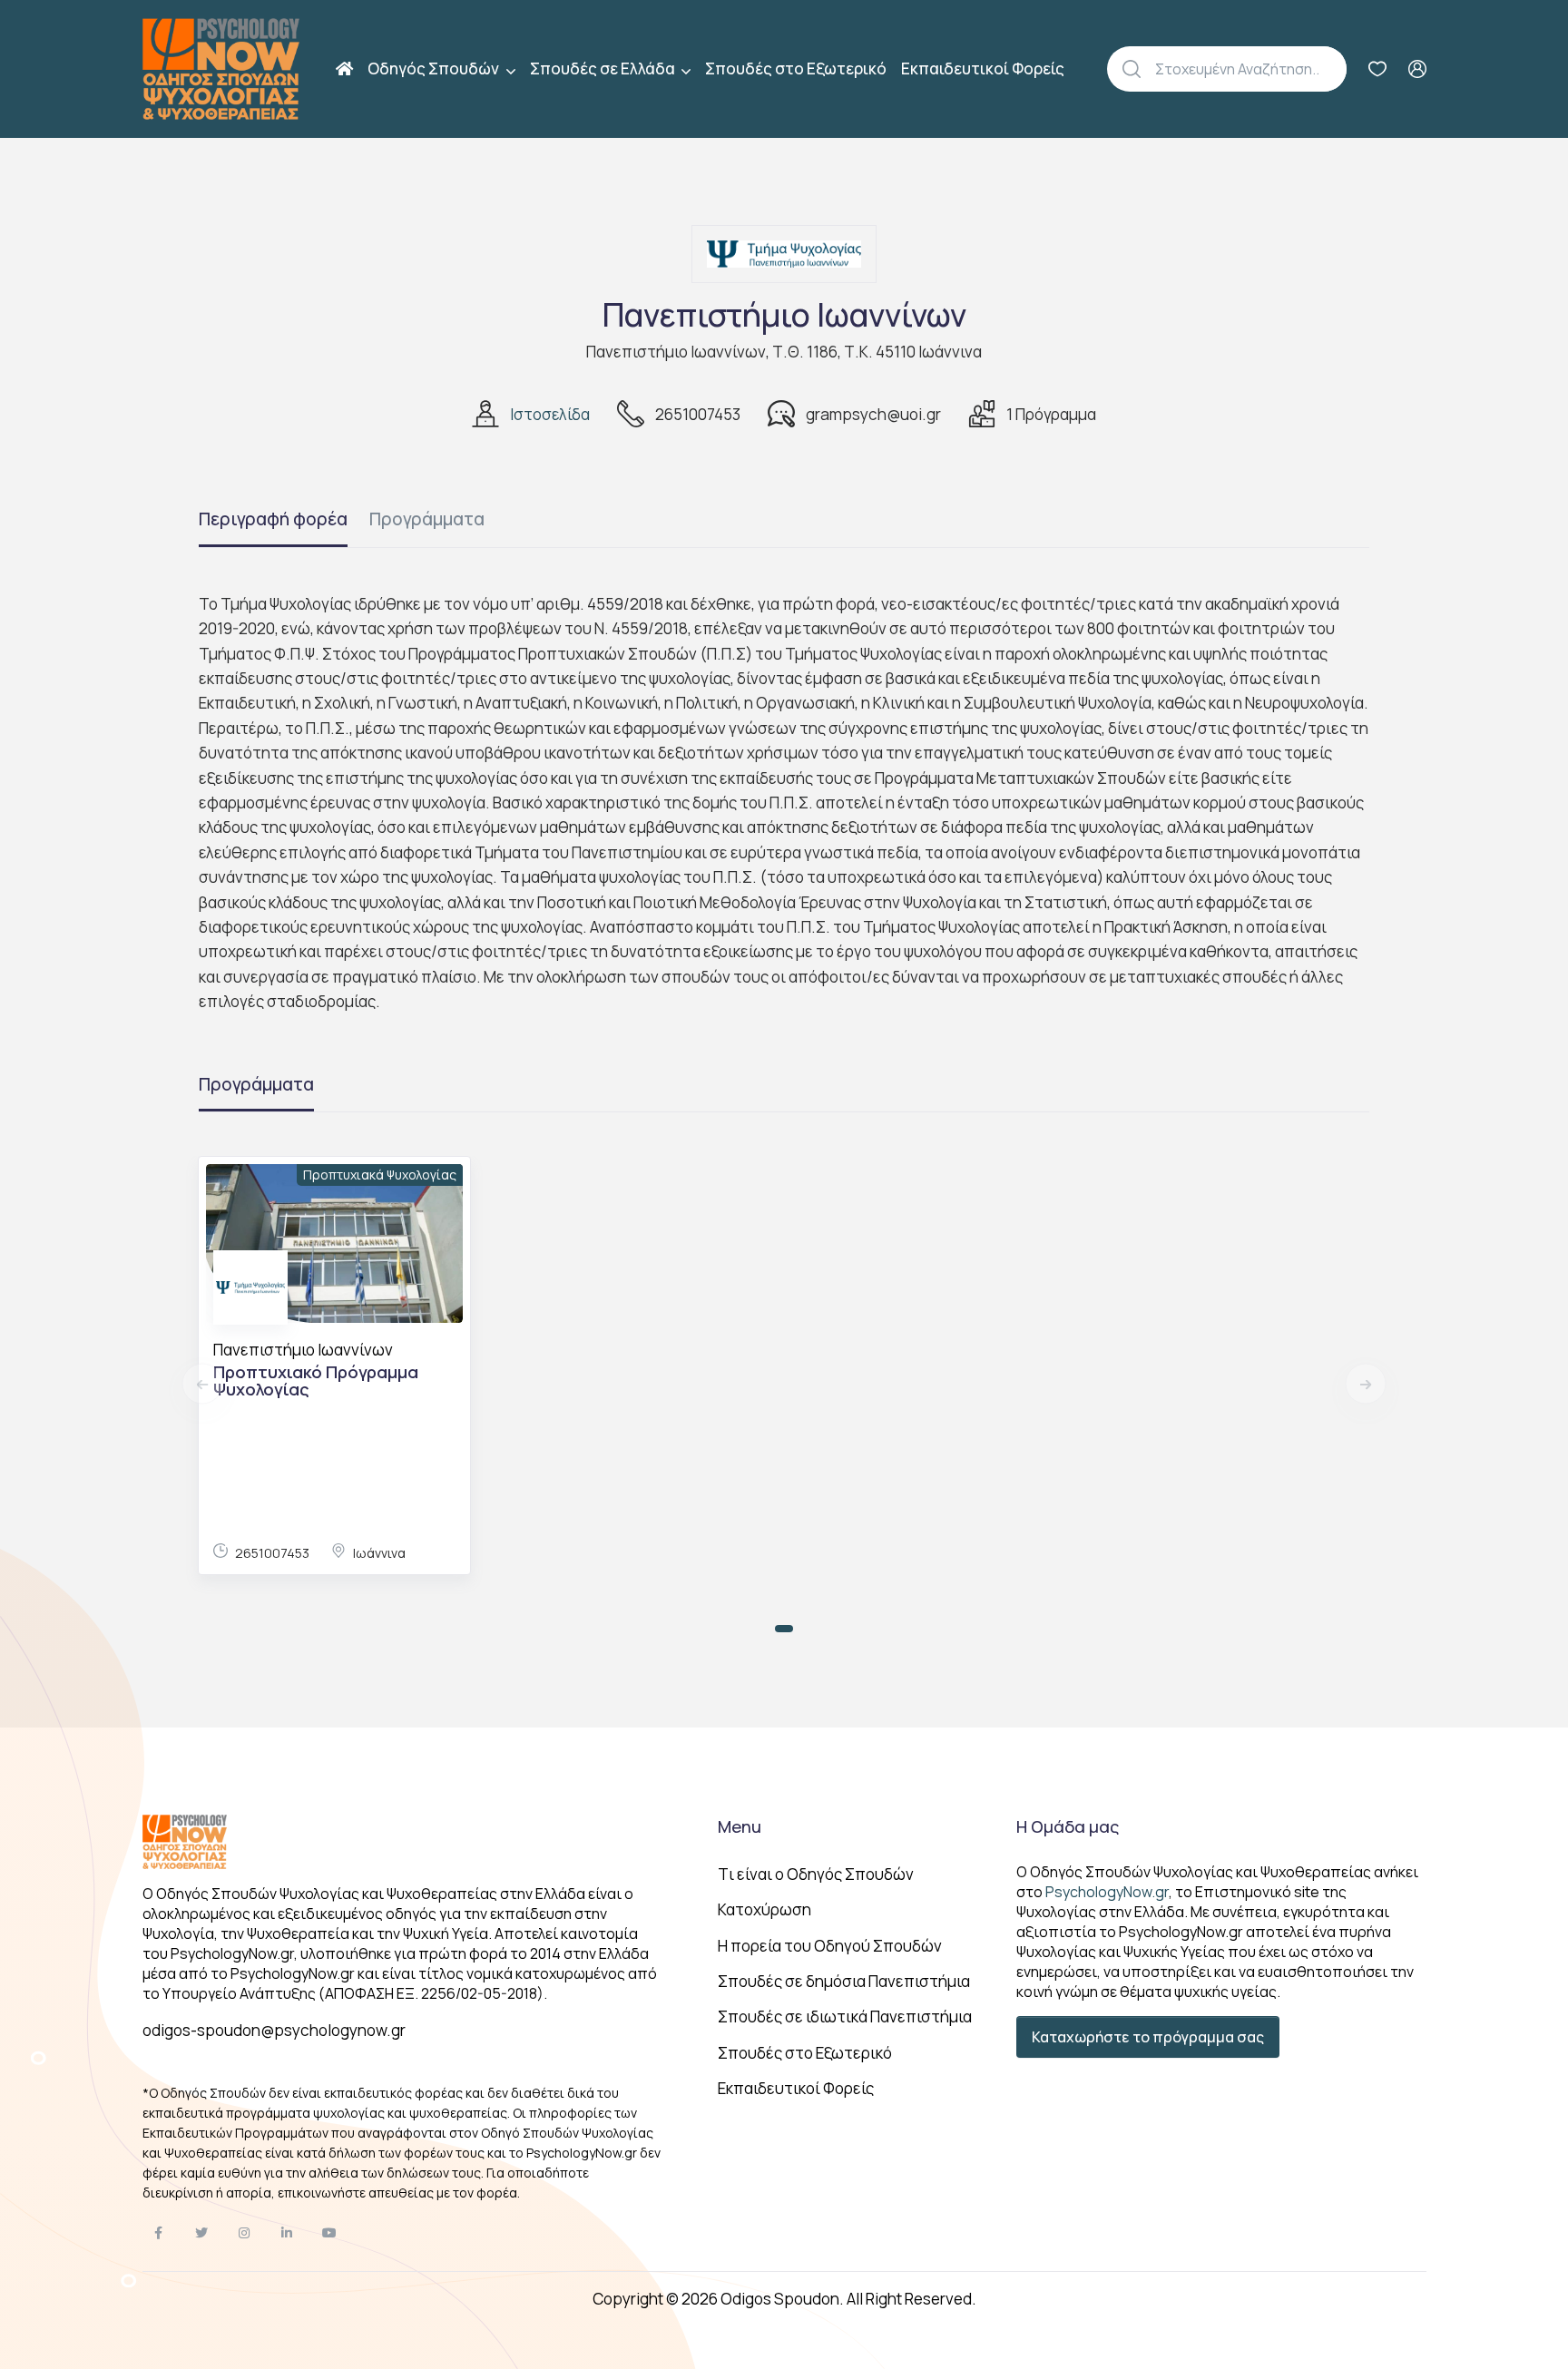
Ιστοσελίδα (550, 414)
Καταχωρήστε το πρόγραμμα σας (1148, 2037)
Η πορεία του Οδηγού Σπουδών (830, 1946)
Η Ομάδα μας (1068, 1826)
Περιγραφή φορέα (273, 519)
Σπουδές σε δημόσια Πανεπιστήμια (844, 1981)
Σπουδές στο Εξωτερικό (796, 69)
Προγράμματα (427, 519)
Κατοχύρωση (764, 1909)
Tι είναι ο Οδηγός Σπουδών (816, 1874)
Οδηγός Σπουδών (435, 69)
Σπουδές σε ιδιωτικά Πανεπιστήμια (845, 2017)
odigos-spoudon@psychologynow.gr (274, 2030)
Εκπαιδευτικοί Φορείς (983, 69)
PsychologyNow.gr (1107, 1892)
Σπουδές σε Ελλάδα (604, 69)
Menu (740, 1826)
